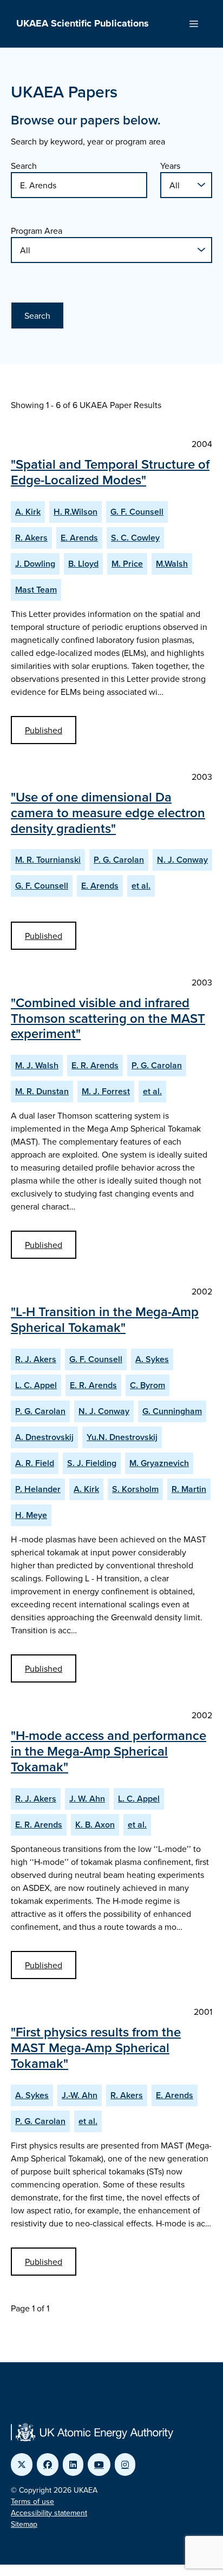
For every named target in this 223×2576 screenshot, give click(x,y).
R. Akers (31, 538)
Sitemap (24, 2524)
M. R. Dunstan (42, 1091)
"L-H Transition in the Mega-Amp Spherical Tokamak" (105, 1319)
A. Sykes (152, 1359)
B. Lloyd (83, 564)
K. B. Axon (95, 1825)
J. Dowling (35, 564)
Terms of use (32, 2501)
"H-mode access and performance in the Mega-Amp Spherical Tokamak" (109, 1751)
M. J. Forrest (106, 1091)
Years (170, 166)
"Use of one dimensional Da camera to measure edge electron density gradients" (108, 813)
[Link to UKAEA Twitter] (22, 2465)
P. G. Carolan (119, 860)
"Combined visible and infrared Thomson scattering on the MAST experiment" (108, 1018)
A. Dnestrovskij (44, 1437)
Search (24, 166)
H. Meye (31, 1515)
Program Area (37, 231)
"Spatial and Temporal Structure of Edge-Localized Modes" (110, 472)
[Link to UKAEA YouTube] (99, 2465)
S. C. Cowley (135, 538)
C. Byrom (147, 1385)
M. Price (127, 564)
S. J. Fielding (92, 1463)
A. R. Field (35, 1463)
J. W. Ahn (87, 1799)
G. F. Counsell (137, 512)
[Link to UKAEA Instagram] (125, 2465)
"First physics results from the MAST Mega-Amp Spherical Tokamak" (96, 2048)
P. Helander (38, 1489)
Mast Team (36, 590)
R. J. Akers (36, 1359)
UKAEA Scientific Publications (83, 23)
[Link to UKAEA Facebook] (48, 2465)
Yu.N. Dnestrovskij (122, 1437)
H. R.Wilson (76, 512)
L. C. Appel (36, 1385)
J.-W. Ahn (80, 2095)
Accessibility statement (49, 2513)
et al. (141, 886)
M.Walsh (172, 564)
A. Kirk (28, 512)
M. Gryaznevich (159, 1463)
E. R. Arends (95, 1065)
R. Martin (189, 1489)
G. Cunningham (172, 1411)
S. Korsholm (135, 1489)
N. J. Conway (182, 860)
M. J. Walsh (37, 1065)
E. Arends (79, 538)
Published (44, 730)
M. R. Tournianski (48, 860)
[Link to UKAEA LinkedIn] (73, 2465)
